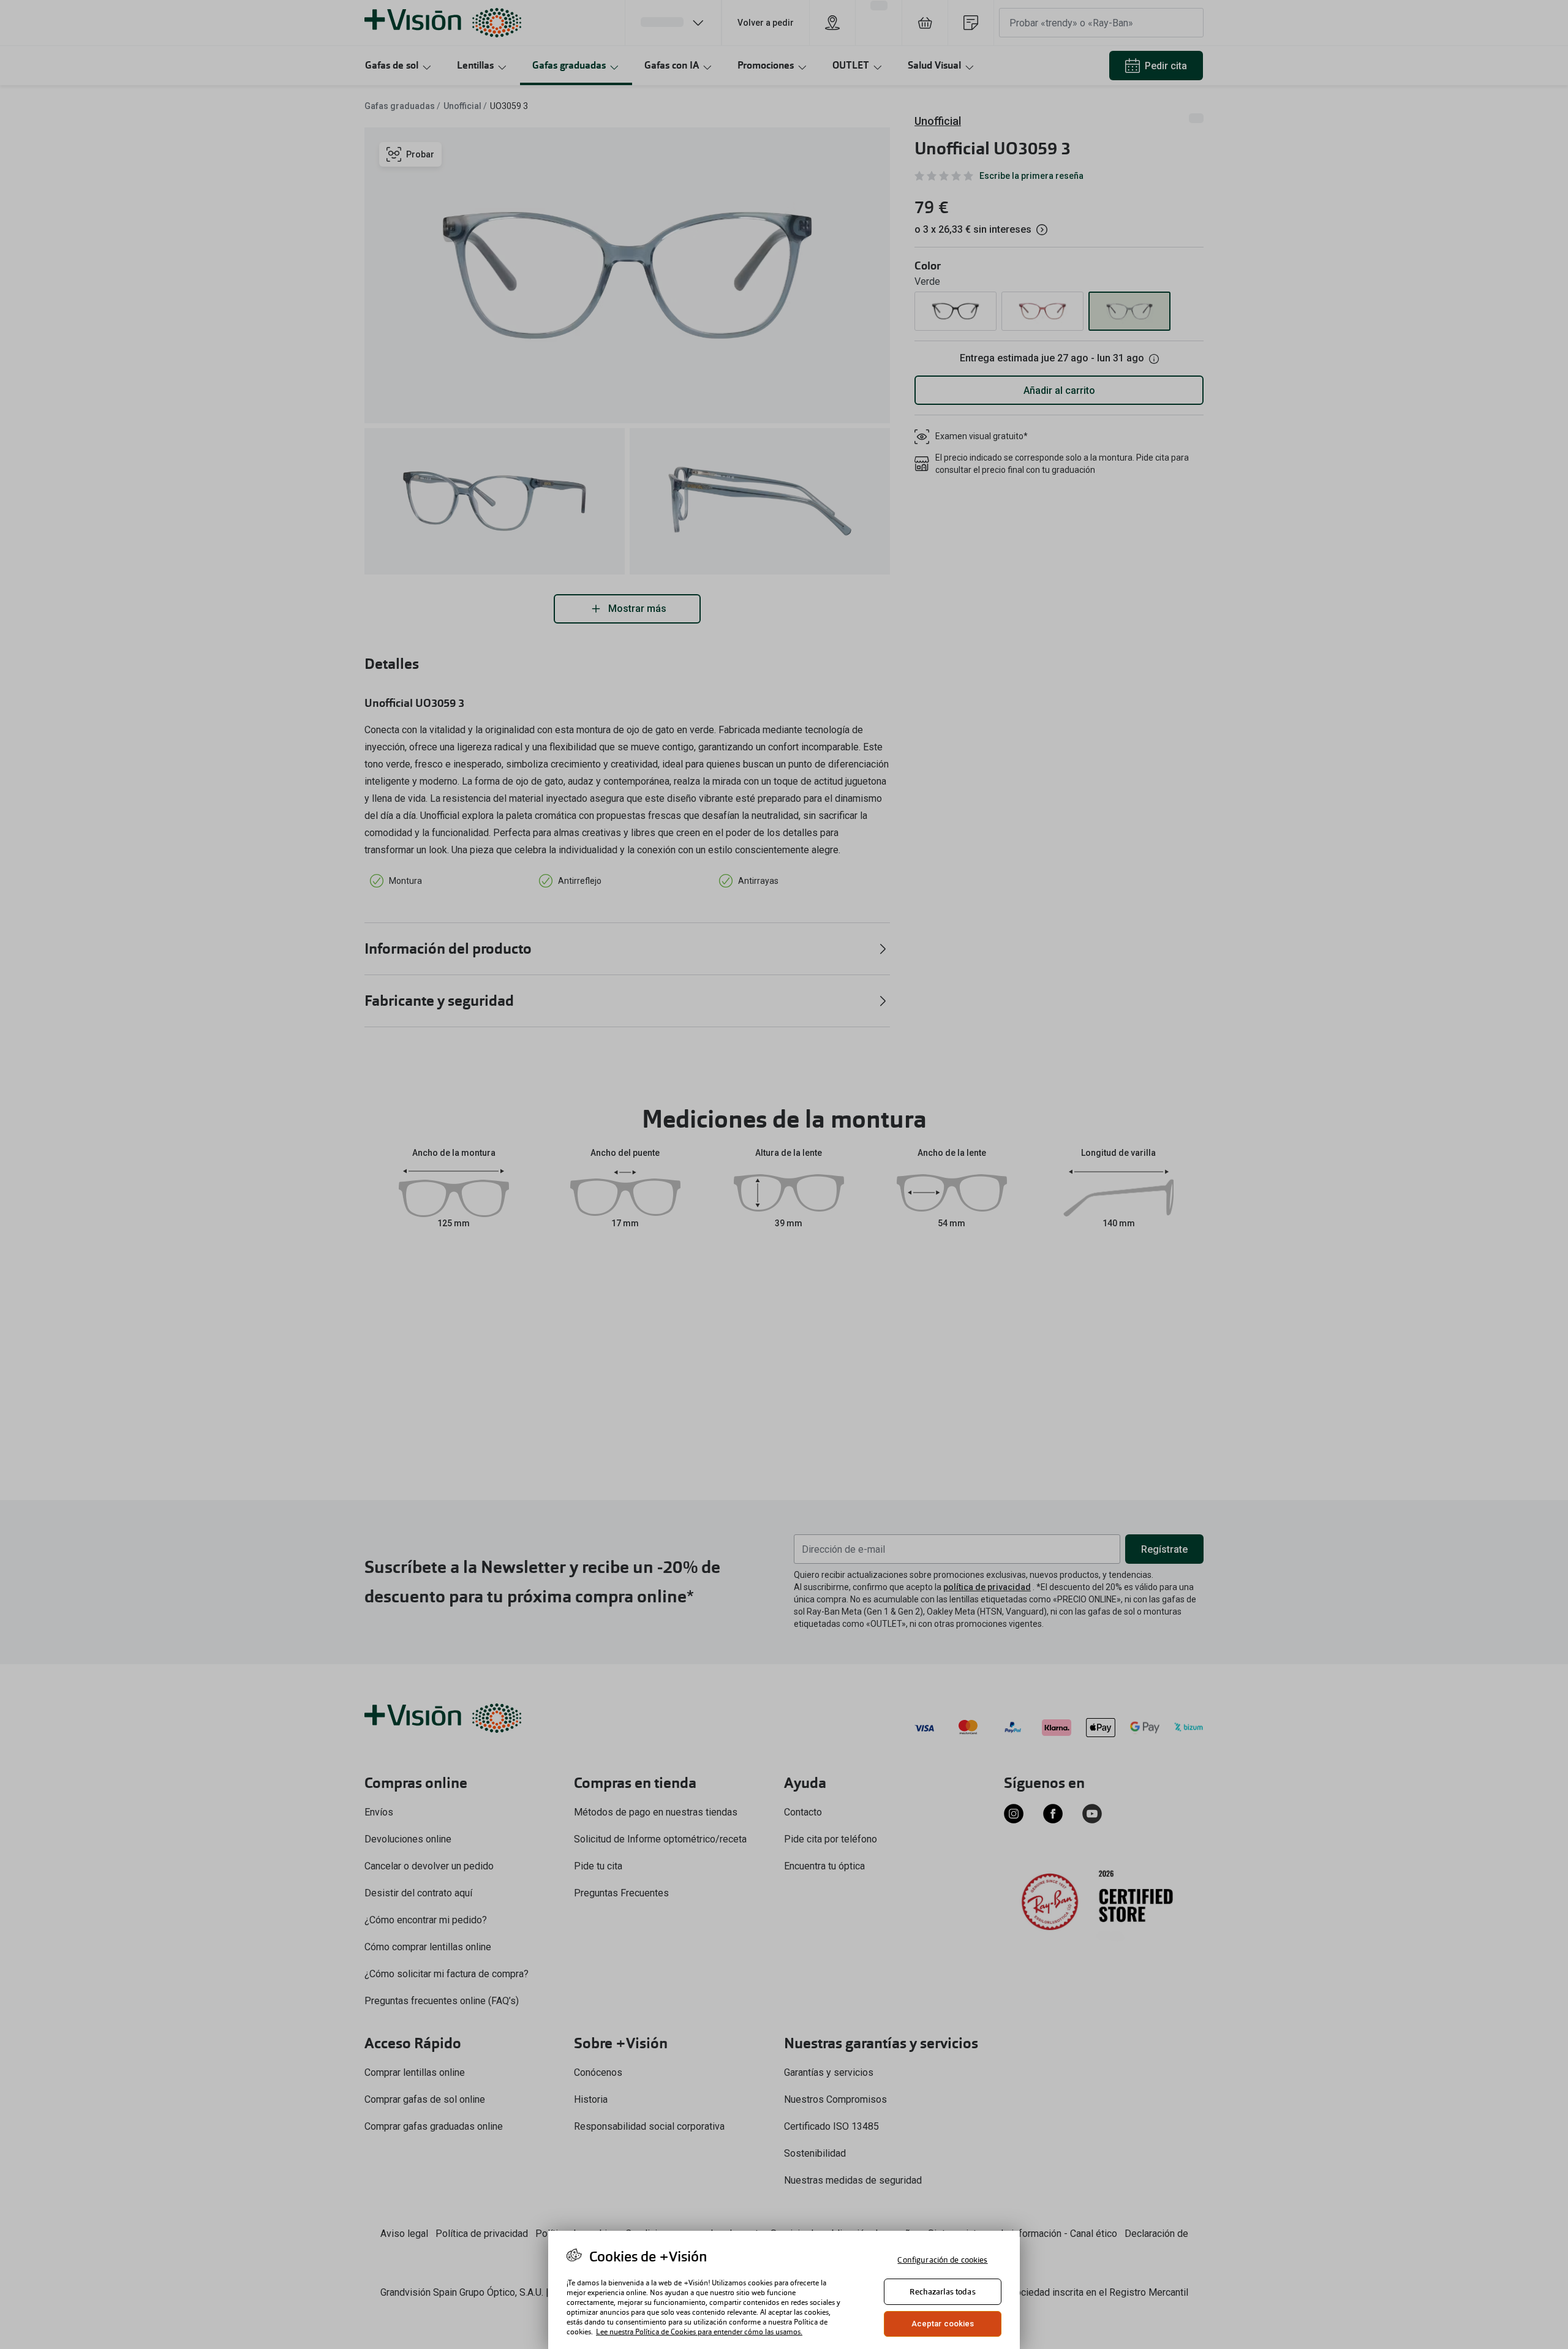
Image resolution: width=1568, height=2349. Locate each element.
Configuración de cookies (942, 2260)
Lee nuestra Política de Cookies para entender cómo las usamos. (699, 2332)
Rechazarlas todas (942, 2292)
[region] (784, 2290)
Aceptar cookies (943, 2324)
